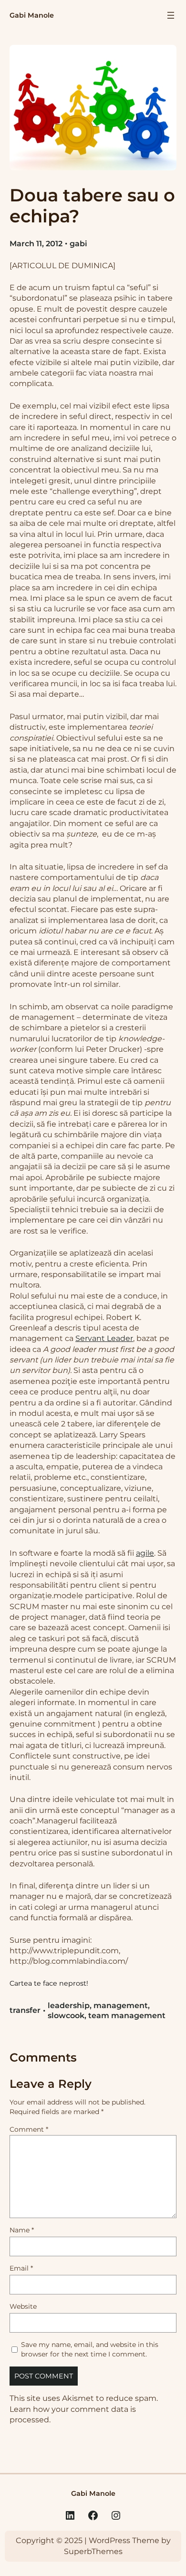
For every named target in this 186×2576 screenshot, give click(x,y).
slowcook (66, 2016)
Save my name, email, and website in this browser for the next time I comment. (90, 2349)
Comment (29, 2129)
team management (127, 2016)
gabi (78, 244)
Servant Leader (104, 1338)
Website (23, 2306)
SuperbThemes (93, 2551)
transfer (25, 2010)
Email (21, 2268)
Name (22, 2230)
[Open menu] (171, 15)
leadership (69, 2005)
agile (145, 1553)
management (121, 2005)
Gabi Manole (32, 15)
